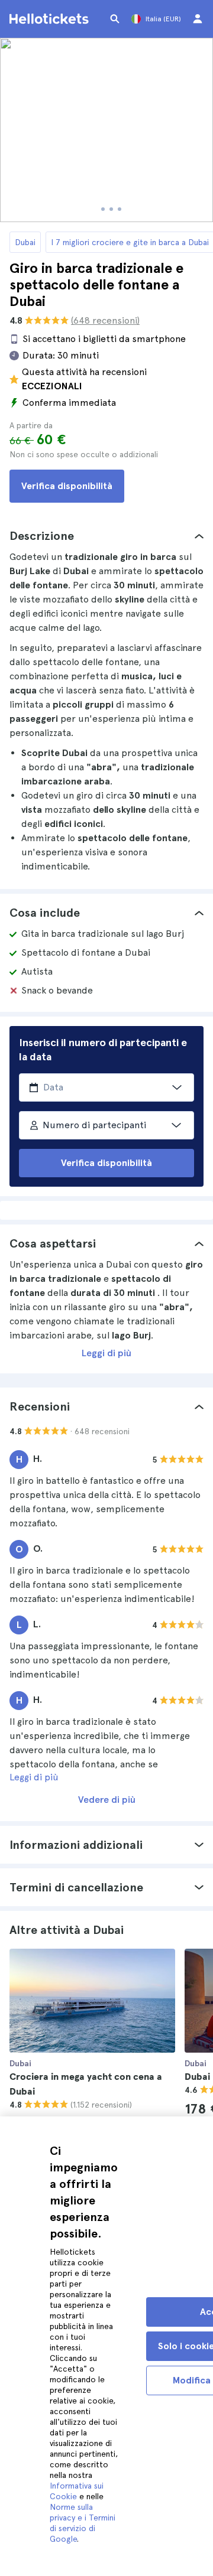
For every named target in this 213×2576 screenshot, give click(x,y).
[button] (106, 536)
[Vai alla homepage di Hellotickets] (51, 19)
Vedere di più (107, 1800)
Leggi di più (106, 1353)
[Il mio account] (198, 19)
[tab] (106, 536)
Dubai (25, 242)
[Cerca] (115, 19)
